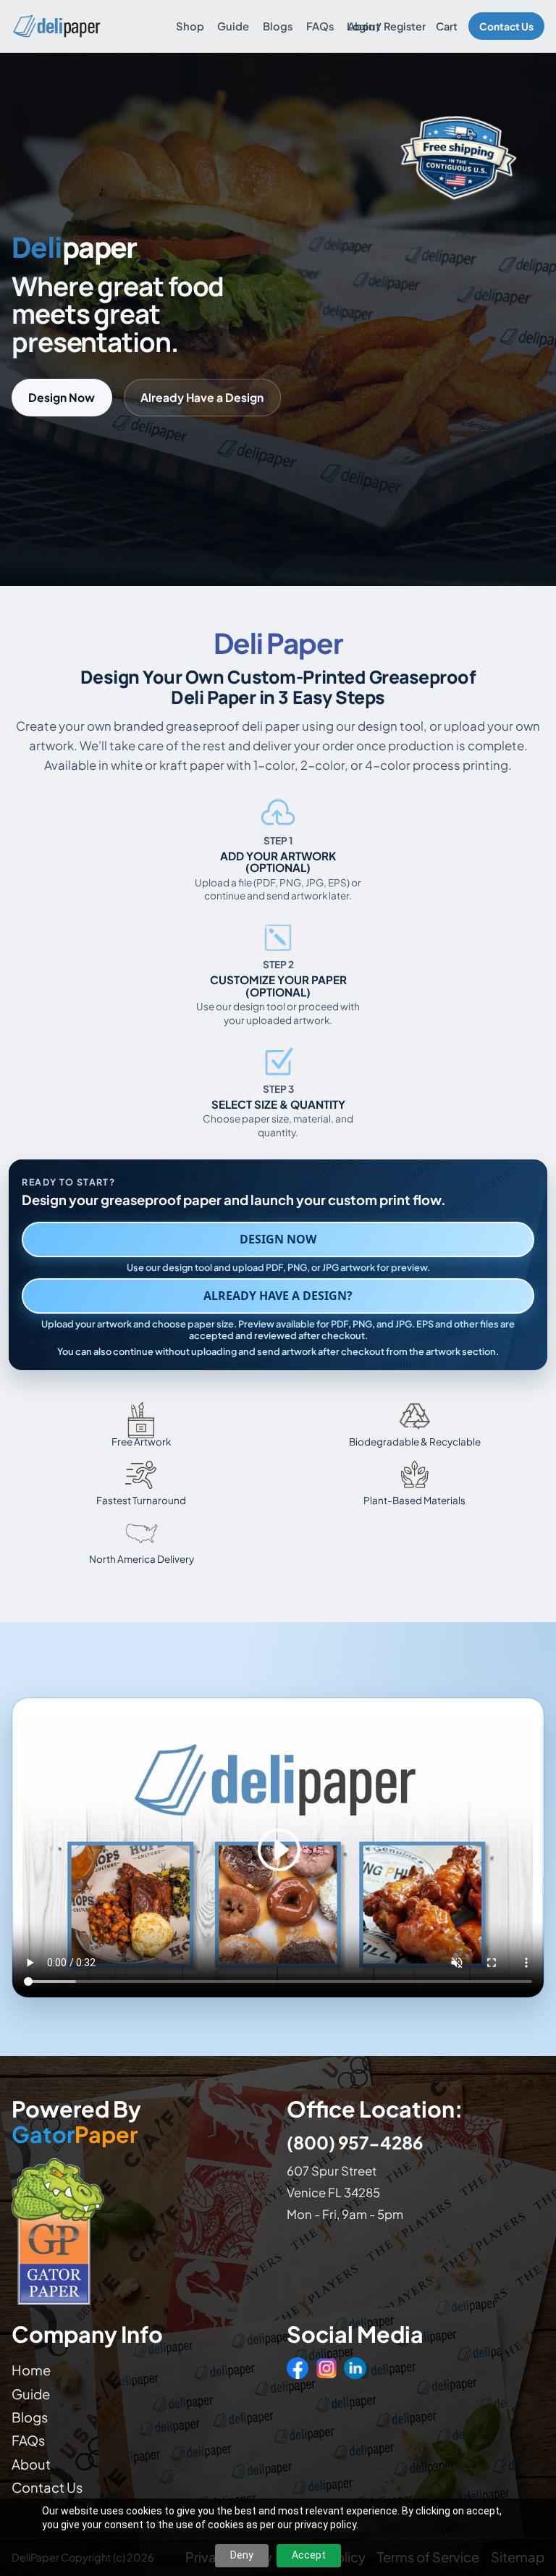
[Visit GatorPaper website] (140, 2231)
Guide (233, 26)
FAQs (320, 26)
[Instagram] (327, 2368)
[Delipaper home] (56, 26)
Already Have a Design (202, 397)
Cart (447, 26)
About (364, 26)
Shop (190, 26)
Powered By (76, 2122)
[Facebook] (298, 2368)
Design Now (62, 397)
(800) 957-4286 (355, 2142)
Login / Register (386, 26)
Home (31, 2370)
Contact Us (506, 26)
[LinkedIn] (355, 2368)
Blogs (278, 26)
